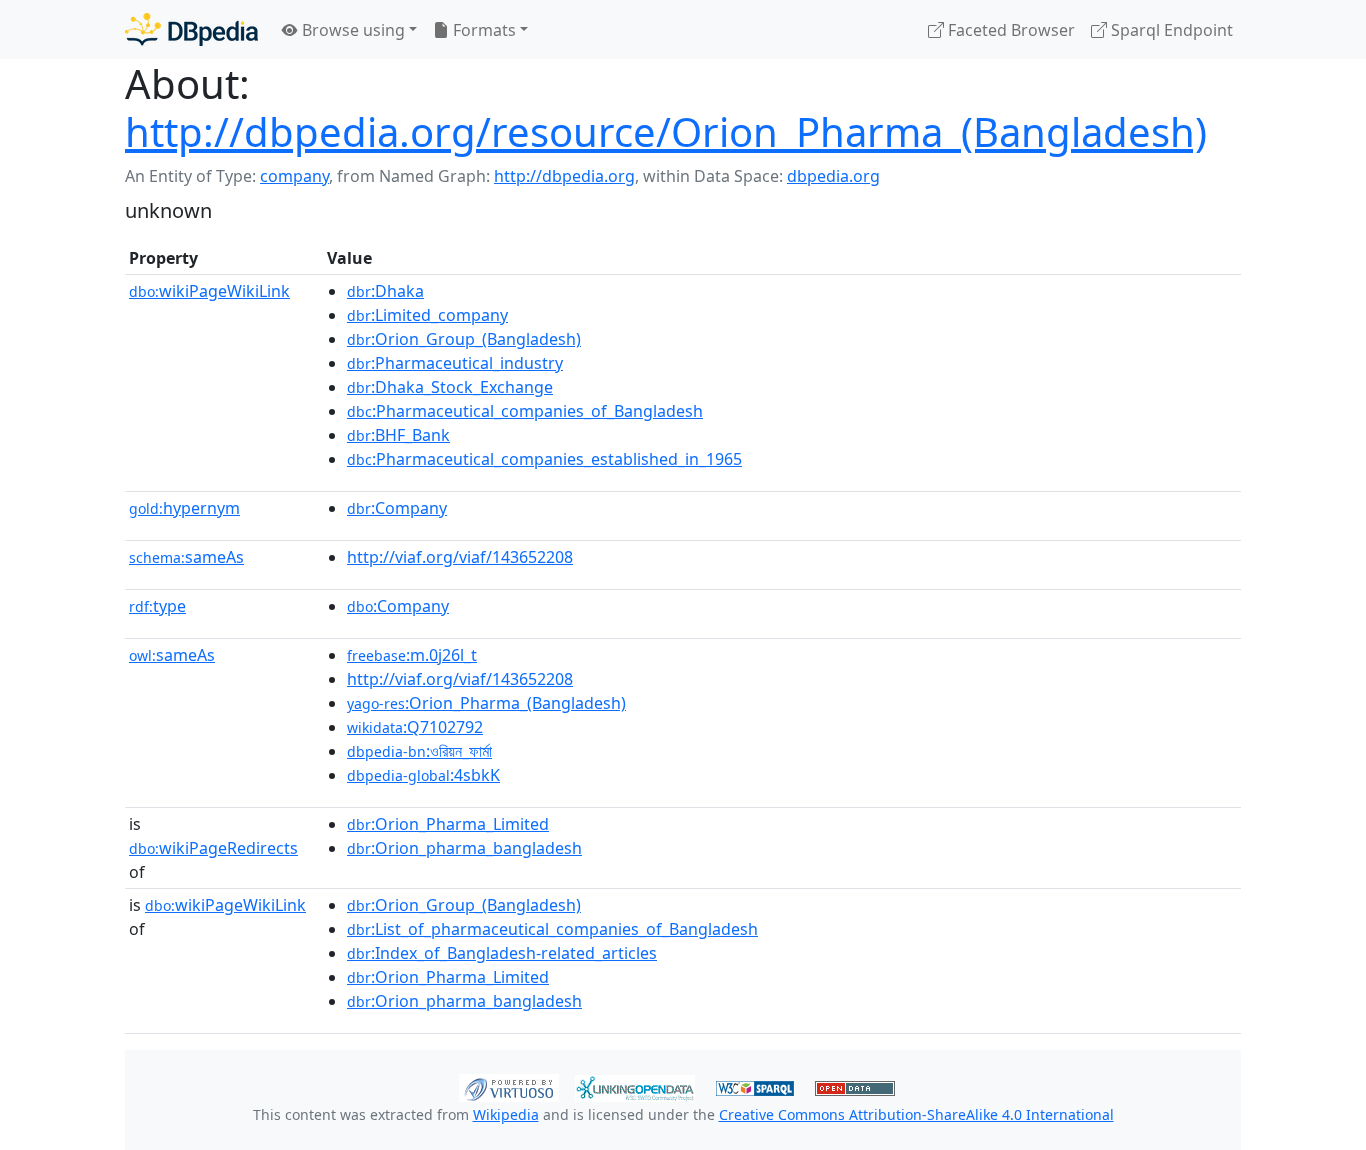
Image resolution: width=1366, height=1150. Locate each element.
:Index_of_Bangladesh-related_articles (502, 953)
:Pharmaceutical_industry (455, 363)
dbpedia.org (833, 176)
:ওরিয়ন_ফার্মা (419, 751)
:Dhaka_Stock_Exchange (450, 387)
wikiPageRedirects (213, 848)
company (294, 176)
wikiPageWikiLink (209, 291)
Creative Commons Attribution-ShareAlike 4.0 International (916, 1114)
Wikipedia (506, 1114)
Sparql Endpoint (1170, 30)
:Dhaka (385, 291)
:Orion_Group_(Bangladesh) (464, 339)
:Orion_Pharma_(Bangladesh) (486, 703)
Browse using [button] (351, 30)
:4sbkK (423, 775)
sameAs (186, 557)
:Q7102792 (415, 727)
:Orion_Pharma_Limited (448, 824)
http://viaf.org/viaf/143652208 (460, 557)
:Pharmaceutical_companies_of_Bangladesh (525, 411)
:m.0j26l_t (412, 655)
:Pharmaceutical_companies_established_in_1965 (544, 459)
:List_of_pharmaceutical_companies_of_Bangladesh (552, 929)
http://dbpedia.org (564, 176)
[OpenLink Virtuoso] (509, 1086)
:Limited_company (427, 315)
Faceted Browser (1009, 30)
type (157, 606)
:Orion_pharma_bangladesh (464, 848)
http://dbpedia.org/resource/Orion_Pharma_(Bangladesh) (666, 131)
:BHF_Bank (398, 435)
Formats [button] (482, 30)
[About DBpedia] (191, 29)
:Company (397, 508)
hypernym (184, 508)
